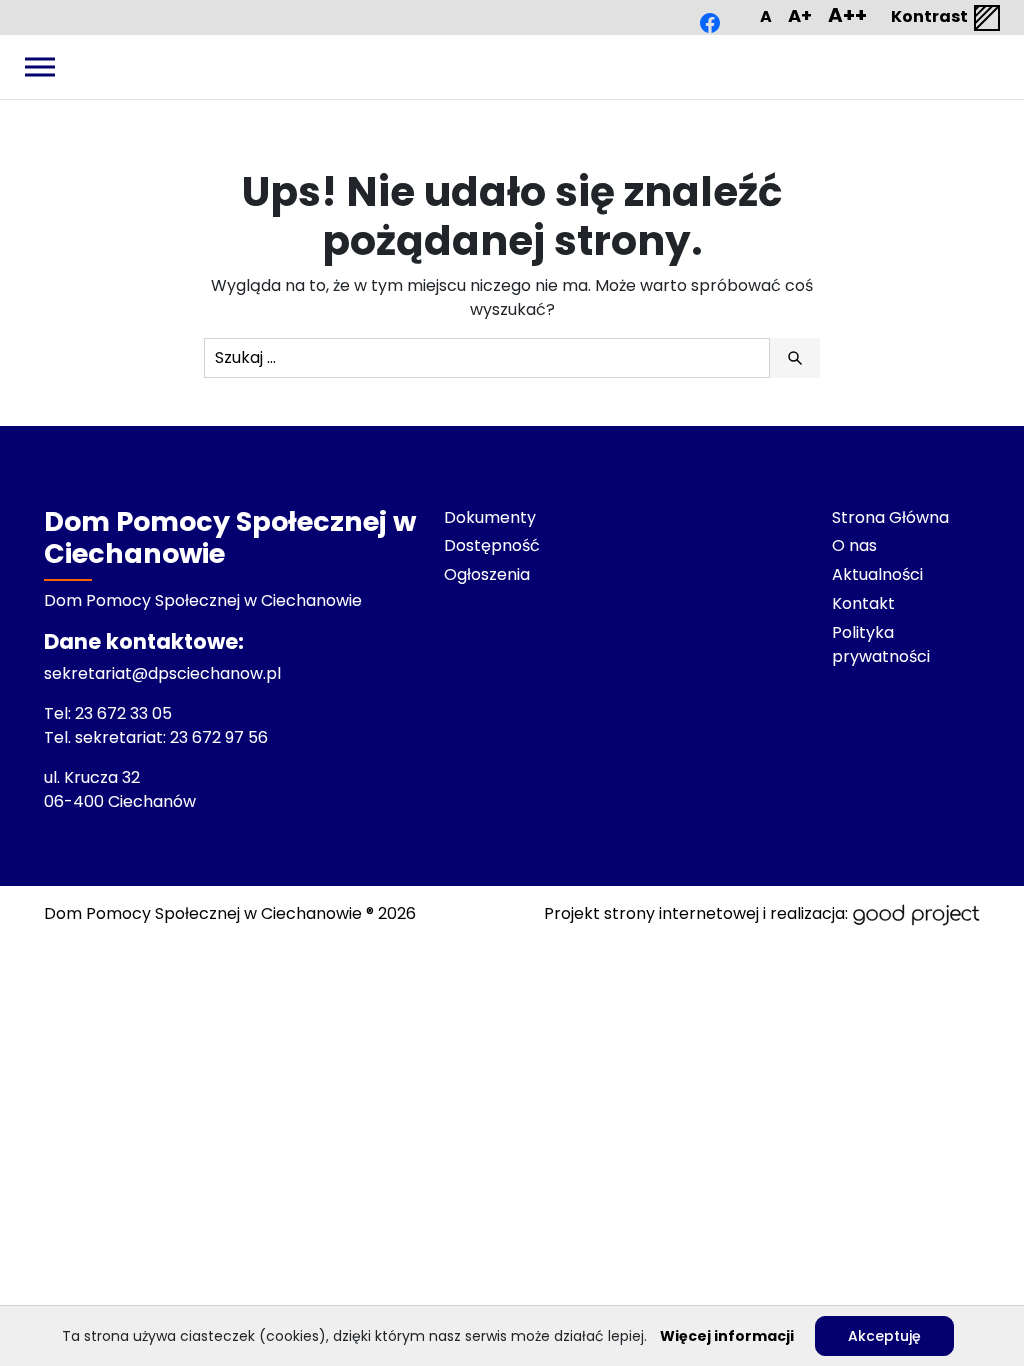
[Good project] (916, 914)
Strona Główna (890, 517)
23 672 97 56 (221, 737)
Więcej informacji (727, 1336)
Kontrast (931, 16)
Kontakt (863, 603)
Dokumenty (490, 517)
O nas (854, 545)
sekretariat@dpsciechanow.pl (162, 673)
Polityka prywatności (881, 644)
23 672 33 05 (125, 713)
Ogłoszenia (487, 574)
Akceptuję (884, 1336)
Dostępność (492, 545)
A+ (800, 15)
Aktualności (877, 574)
